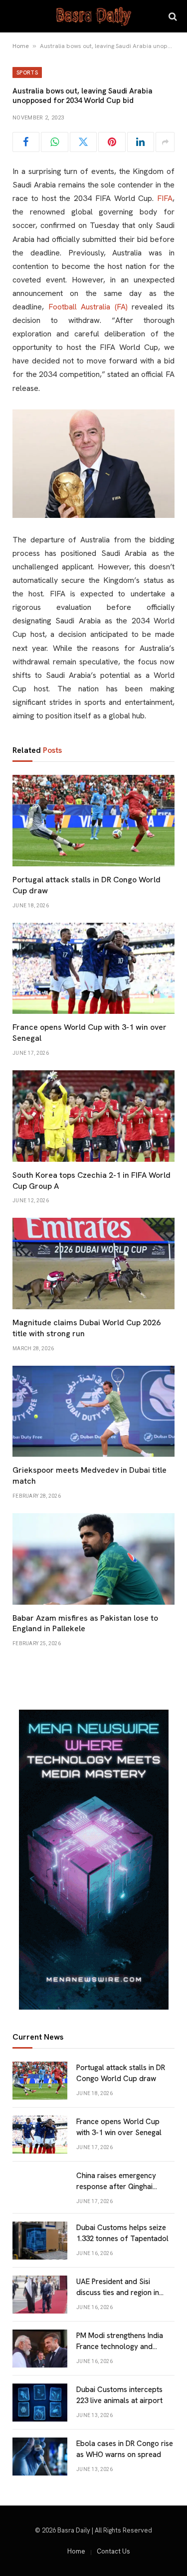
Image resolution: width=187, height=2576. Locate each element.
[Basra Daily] (94, 16)
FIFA (165, 198)
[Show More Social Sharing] (165, 142)
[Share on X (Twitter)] (83, 142)
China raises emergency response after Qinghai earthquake (116, 2186)
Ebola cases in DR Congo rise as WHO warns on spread (125, 2449)
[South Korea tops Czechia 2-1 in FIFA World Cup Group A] (93, 1116)
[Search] (172, 16)
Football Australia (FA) (88, 307)
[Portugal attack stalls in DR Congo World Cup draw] (93, 821)
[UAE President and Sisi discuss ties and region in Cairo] (40, 2295)
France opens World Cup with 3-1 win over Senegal (119, 2127)
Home (21, 46)
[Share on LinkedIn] (141, 142)
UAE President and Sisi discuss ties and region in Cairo (118, 2292)
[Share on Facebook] (26, 142)
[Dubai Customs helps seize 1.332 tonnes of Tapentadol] (40, 2241)
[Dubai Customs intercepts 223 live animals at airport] (40, 2403)
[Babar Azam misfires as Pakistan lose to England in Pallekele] (93, 1559)
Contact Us (113, 2551)
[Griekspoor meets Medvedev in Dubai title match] (93, 1411)
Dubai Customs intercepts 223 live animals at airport (119, 2395)
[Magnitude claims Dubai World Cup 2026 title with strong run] (93, 1264)
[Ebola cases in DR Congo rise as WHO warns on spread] (40, 2457)
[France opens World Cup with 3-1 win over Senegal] (93, 969)
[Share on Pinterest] (112, 142)
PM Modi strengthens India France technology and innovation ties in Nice (120, 2346)
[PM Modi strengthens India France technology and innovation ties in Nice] (40, 2349)
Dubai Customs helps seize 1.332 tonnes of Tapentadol (122, 2233)
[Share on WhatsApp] (54, 142)
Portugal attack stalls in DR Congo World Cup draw (121, 2073)
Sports (27, 72)
